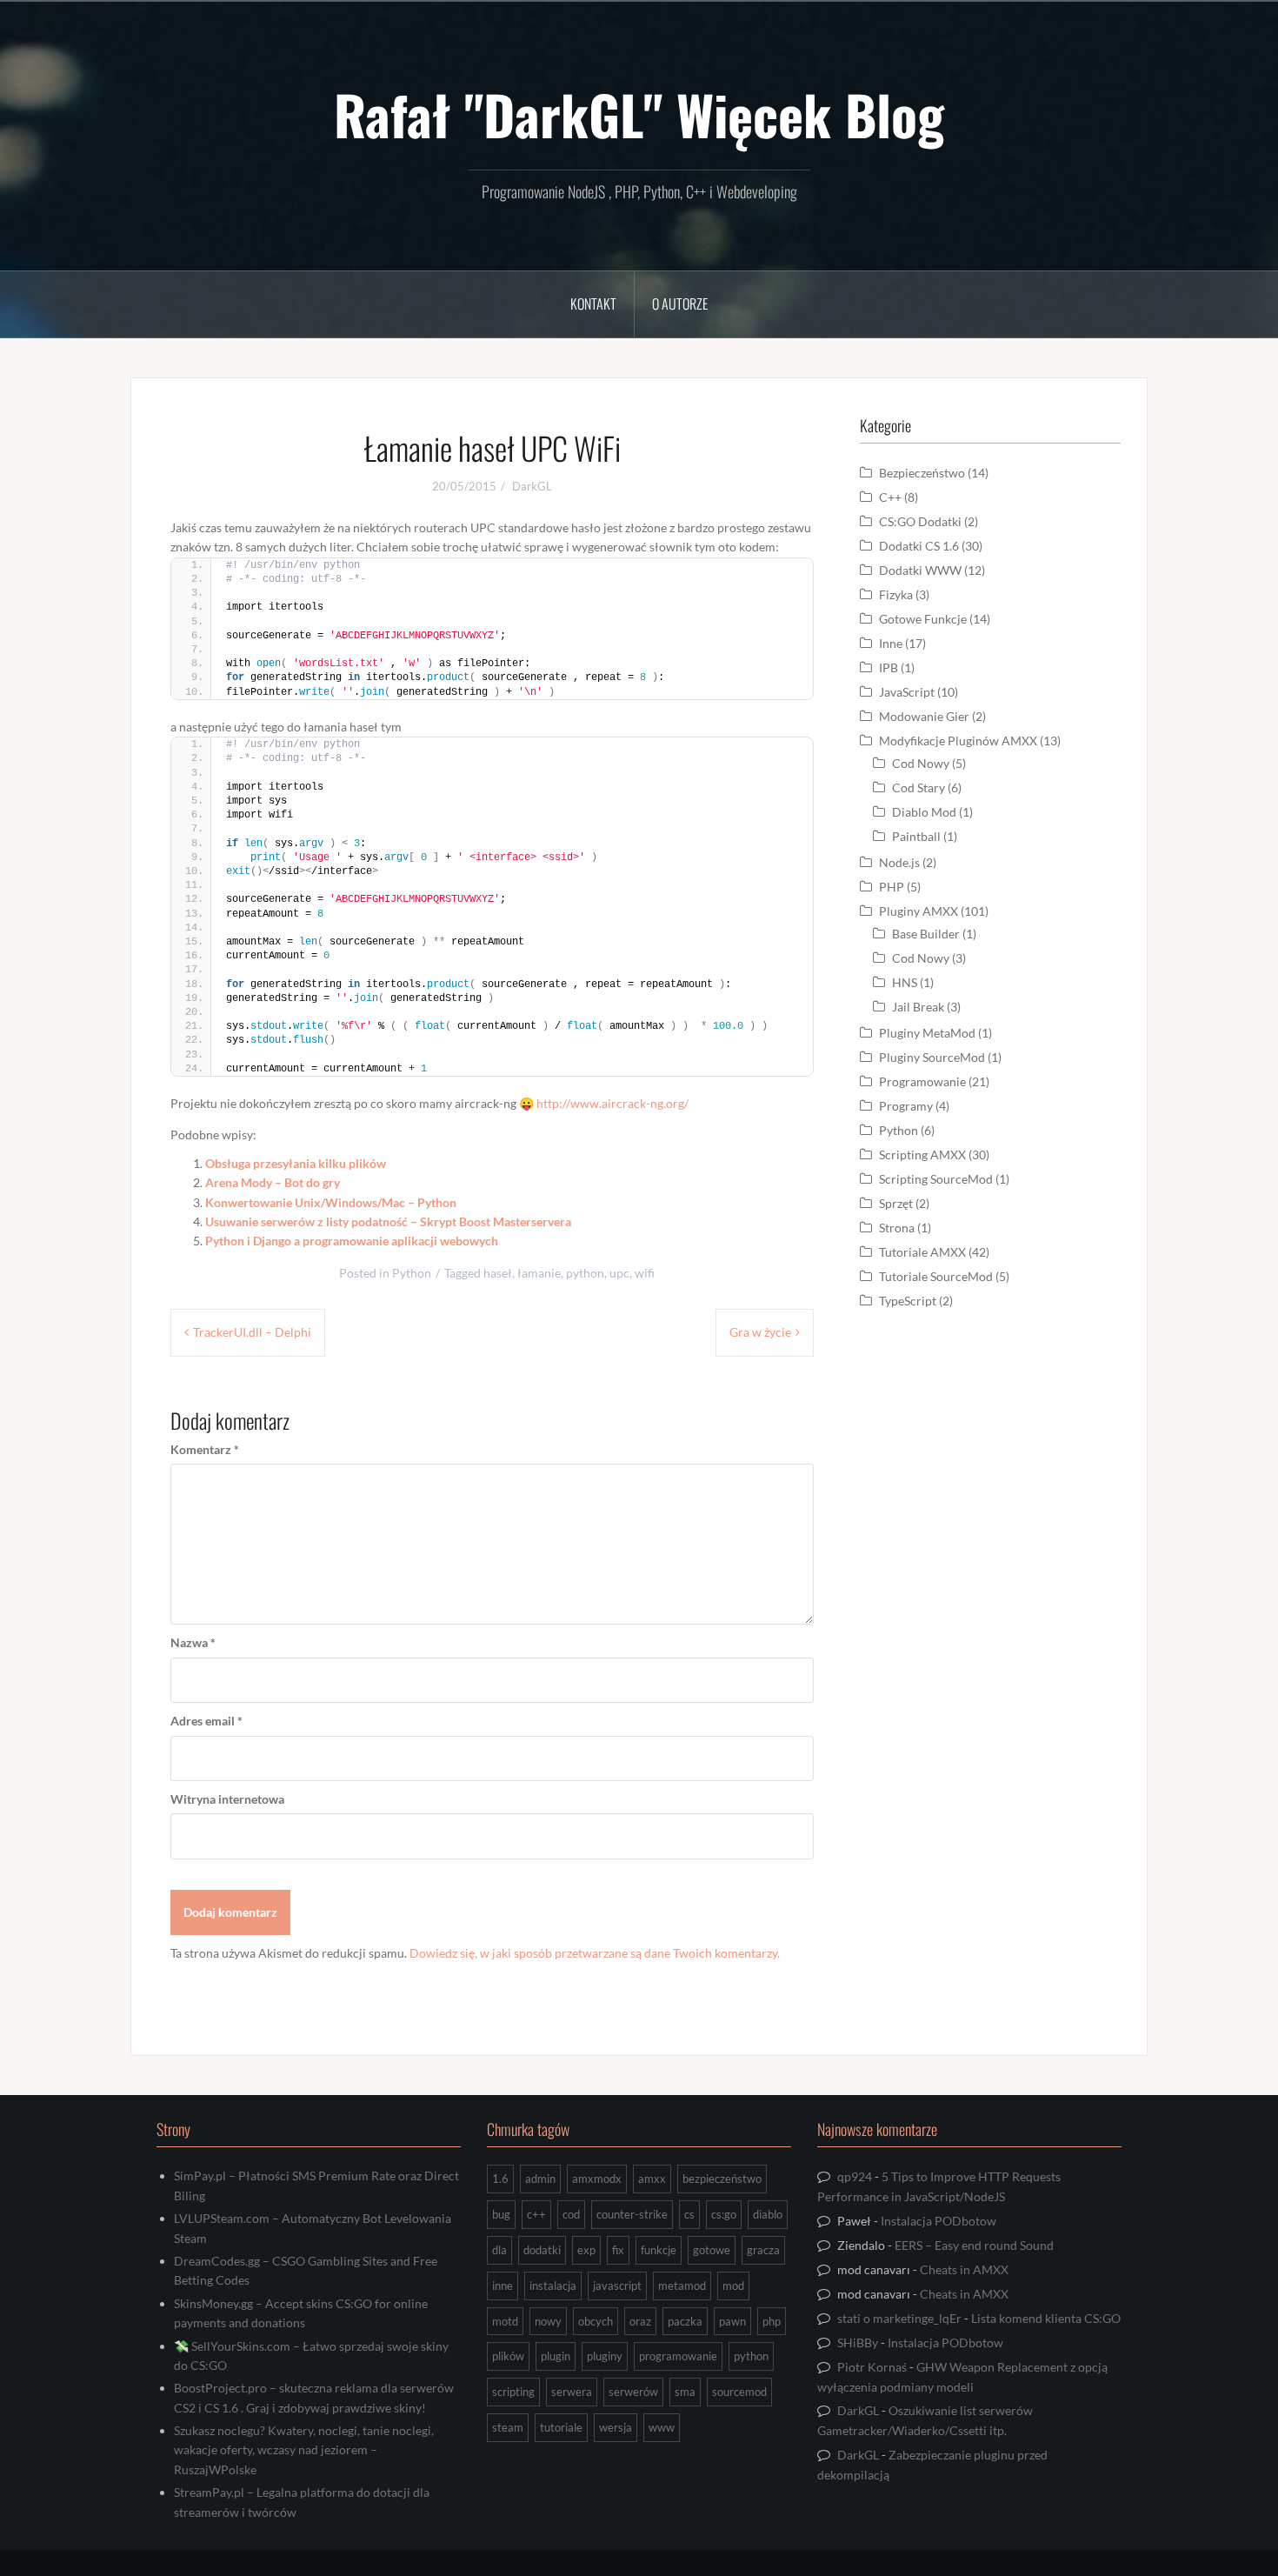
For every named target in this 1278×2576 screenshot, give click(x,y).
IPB (889, 667)
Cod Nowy (921, 763)
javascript (617, 2286)
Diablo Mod (924, 812)
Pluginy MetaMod (927, 1033)
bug (501, 2214)
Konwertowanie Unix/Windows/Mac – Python (331, 1202)
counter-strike (632, 2214)
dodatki (542, 2250)
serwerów (633, 2392)
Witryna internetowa (227, 1799)
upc (619, 1273)
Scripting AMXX (922, 1155)
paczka (685, 2321)
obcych (596, 2321)
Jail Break (918, 1007)
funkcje (659, 2250)
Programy (906, 1106)
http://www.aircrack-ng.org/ (612, 1103)
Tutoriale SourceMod (936, 1276)
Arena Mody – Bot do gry (273, 1182)
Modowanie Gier (924, 716)
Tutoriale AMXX (922, 1252)
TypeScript (908, 1301)
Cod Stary (919, 787)
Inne (891, 643)
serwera (572, 2392)
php (772, 2321)
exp (586, 2250)
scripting (513, 2392)
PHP (892, 887)
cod (571, 2214)
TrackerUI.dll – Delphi (252, 1332)
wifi (645, 1273)
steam (508, 2427)
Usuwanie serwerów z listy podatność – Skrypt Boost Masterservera (388, 1221)
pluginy (605, 2356)
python (585, 1273)
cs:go (724, 2214)
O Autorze (680, 304)
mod (733, 2286)
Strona (897, 1228)
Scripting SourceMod (936, 1179)
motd (505, 2321)
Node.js (899, 862)
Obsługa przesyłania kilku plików (296, 1163)
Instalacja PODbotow (939, 2221)
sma (685, 2392)
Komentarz (205, 1449)
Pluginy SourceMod (932, 1057)
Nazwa (193, 1642)
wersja (616, 2427)
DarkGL (532, 486)
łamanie (539, 1273)
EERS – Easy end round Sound (974, 2245)
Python (412, 1273)
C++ (890, 497)
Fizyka (896, 594)
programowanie (678, 2356)
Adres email (206, 1721)
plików (508, 2356)
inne (503, 2286)
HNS (905, 982)
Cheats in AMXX (964, 2269)
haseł (498, 1273)
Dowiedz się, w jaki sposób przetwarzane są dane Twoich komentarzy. (595, 1953)
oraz (640, 2321)
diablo (768, 2214)
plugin (556, 2356)
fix (618, 2250)
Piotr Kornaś (872, 2367)
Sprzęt (896, 1203)
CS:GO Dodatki (920, 521)
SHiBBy (858, 2342)
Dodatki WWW (920, 570)
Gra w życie (760, 1332)
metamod (682, 2286)
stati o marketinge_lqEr (899, 2318)
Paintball (916, 836)
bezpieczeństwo (722, 2179)
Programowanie (922, 1081)
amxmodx (597, 2179)
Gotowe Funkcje (923, 619)
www (662, 2427)
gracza (763, 2250)
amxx (652, 2179)
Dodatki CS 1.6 (919, 546)
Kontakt (593, 304)
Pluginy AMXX (919, 911)
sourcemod (739, 2392)
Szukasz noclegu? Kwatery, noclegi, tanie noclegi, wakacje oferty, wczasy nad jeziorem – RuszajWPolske (304, 2450)
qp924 (855, 2176)
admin (540, 2179)
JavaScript (907, 692)
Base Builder (926, 934)
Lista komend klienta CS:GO (1046, 2318)
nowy (548, 2321)
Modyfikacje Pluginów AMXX (958, 741)
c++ (536, 2214)
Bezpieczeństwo (922, 473)
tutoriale (561, 2427)
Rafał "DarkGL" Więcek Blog (639, 114)
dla (499, 2250)
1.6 (500, 2179)
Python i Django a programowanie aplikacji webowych (352, 1241)
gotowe (712, 2250)
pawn (732, 2321)
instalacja (553, 2286)
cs (689, 2214)
